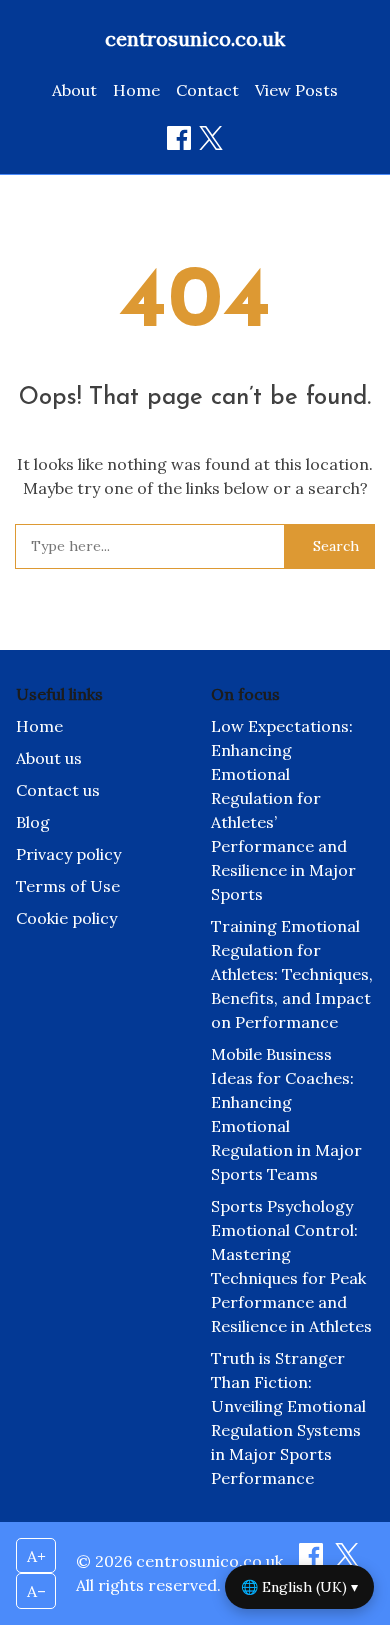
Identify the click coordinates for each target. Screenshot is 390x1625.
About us (49, 758)
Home (136, 90)
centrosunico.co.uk (195, 38)
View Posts (296, 90)
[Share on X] (347, 1561)
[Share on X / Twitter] (211, 138)
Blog (33, 822)
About (74, 90)
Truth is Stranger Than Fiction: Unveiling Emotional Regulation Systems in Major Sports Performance (288, 1418)
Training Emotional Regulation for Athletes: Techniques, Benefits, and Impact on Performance (292, 974)
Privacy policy (68, 854)
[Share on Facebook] (179, 138)
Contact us (58, 790)
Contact (207, 90)
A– (36, 1591)
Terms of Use (68, 886)
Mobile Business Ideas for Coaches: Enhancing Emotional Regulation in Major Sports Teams (286, 1114)
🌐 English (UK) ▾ (299, 1587)
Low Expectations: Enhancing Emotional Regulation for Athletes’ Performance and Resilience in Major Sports (283, 810)
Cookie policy (66, 918)
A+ (36, 1556)
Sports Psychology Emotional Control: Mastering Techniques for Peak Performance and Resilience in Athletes (291, 1266)
